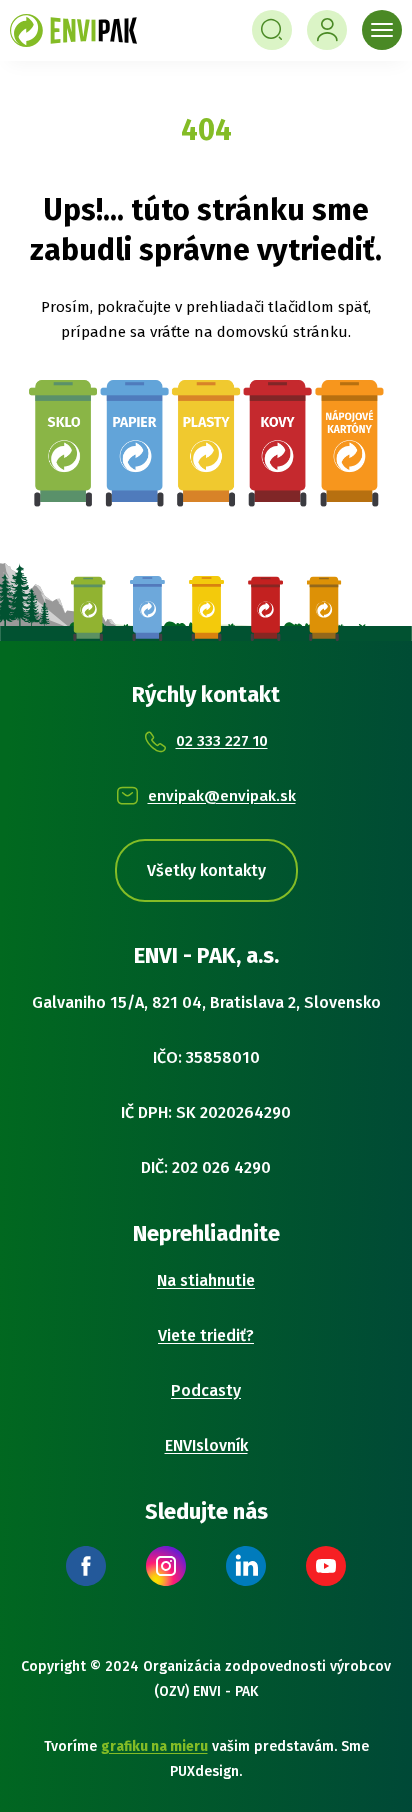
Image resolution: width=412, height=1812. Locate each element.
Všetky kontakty (206, 870)
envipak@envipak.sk (222, 796)
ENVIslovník (206, 1445)
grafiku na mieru (154, 1746)
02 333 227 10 (222, 741)
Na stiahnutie (206, 1280)
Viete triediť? (206, 1335)
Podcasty (206, 1390)
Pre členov (327, 30)
